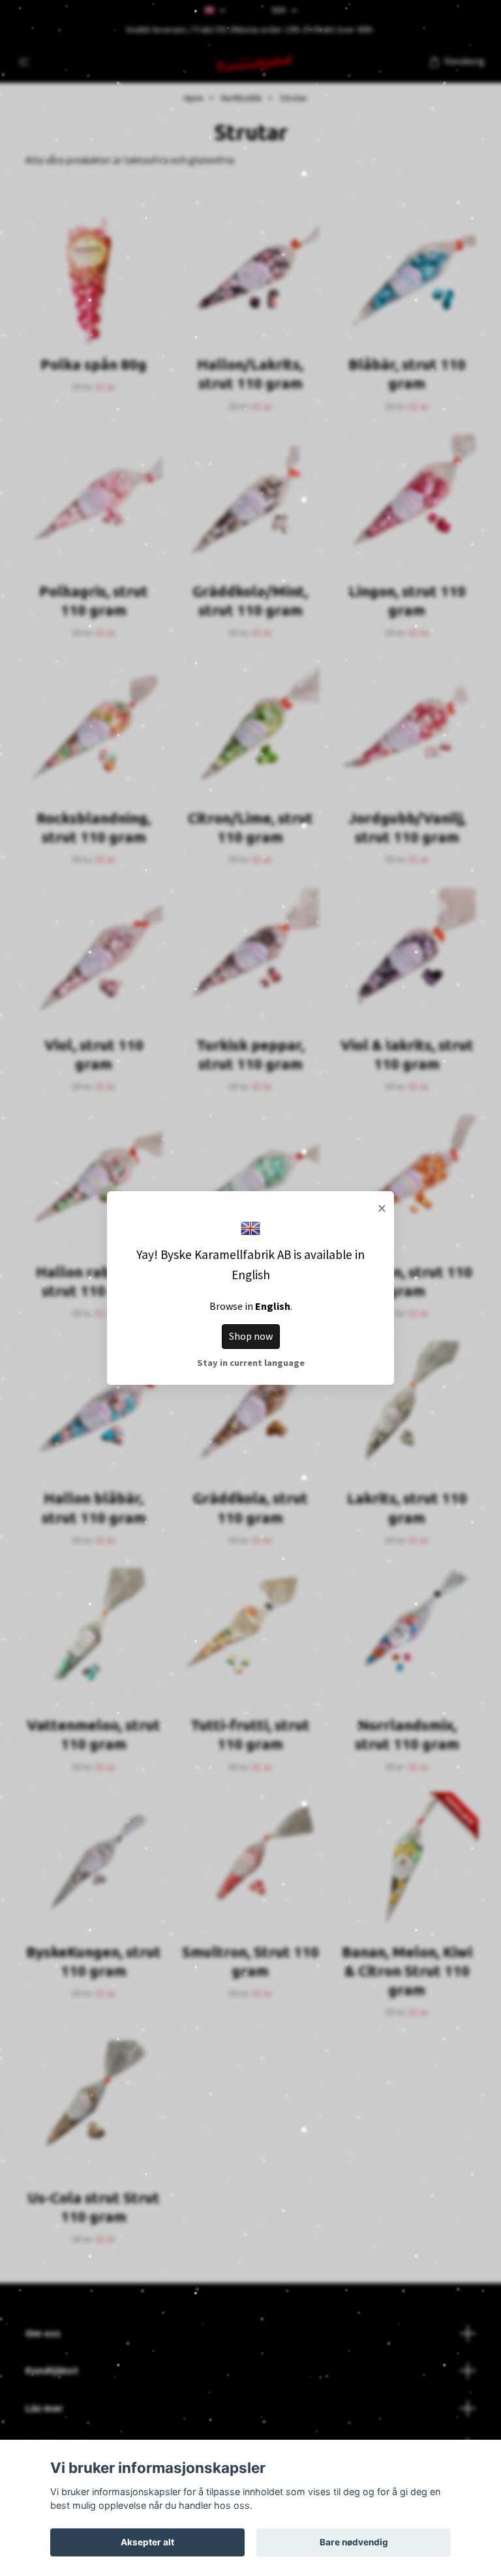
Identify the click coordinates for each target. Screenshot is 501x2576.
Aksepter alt (147, 2542)
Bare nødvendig (354, 2542)
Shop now (251, 1336)
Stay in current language (251, 1363)
